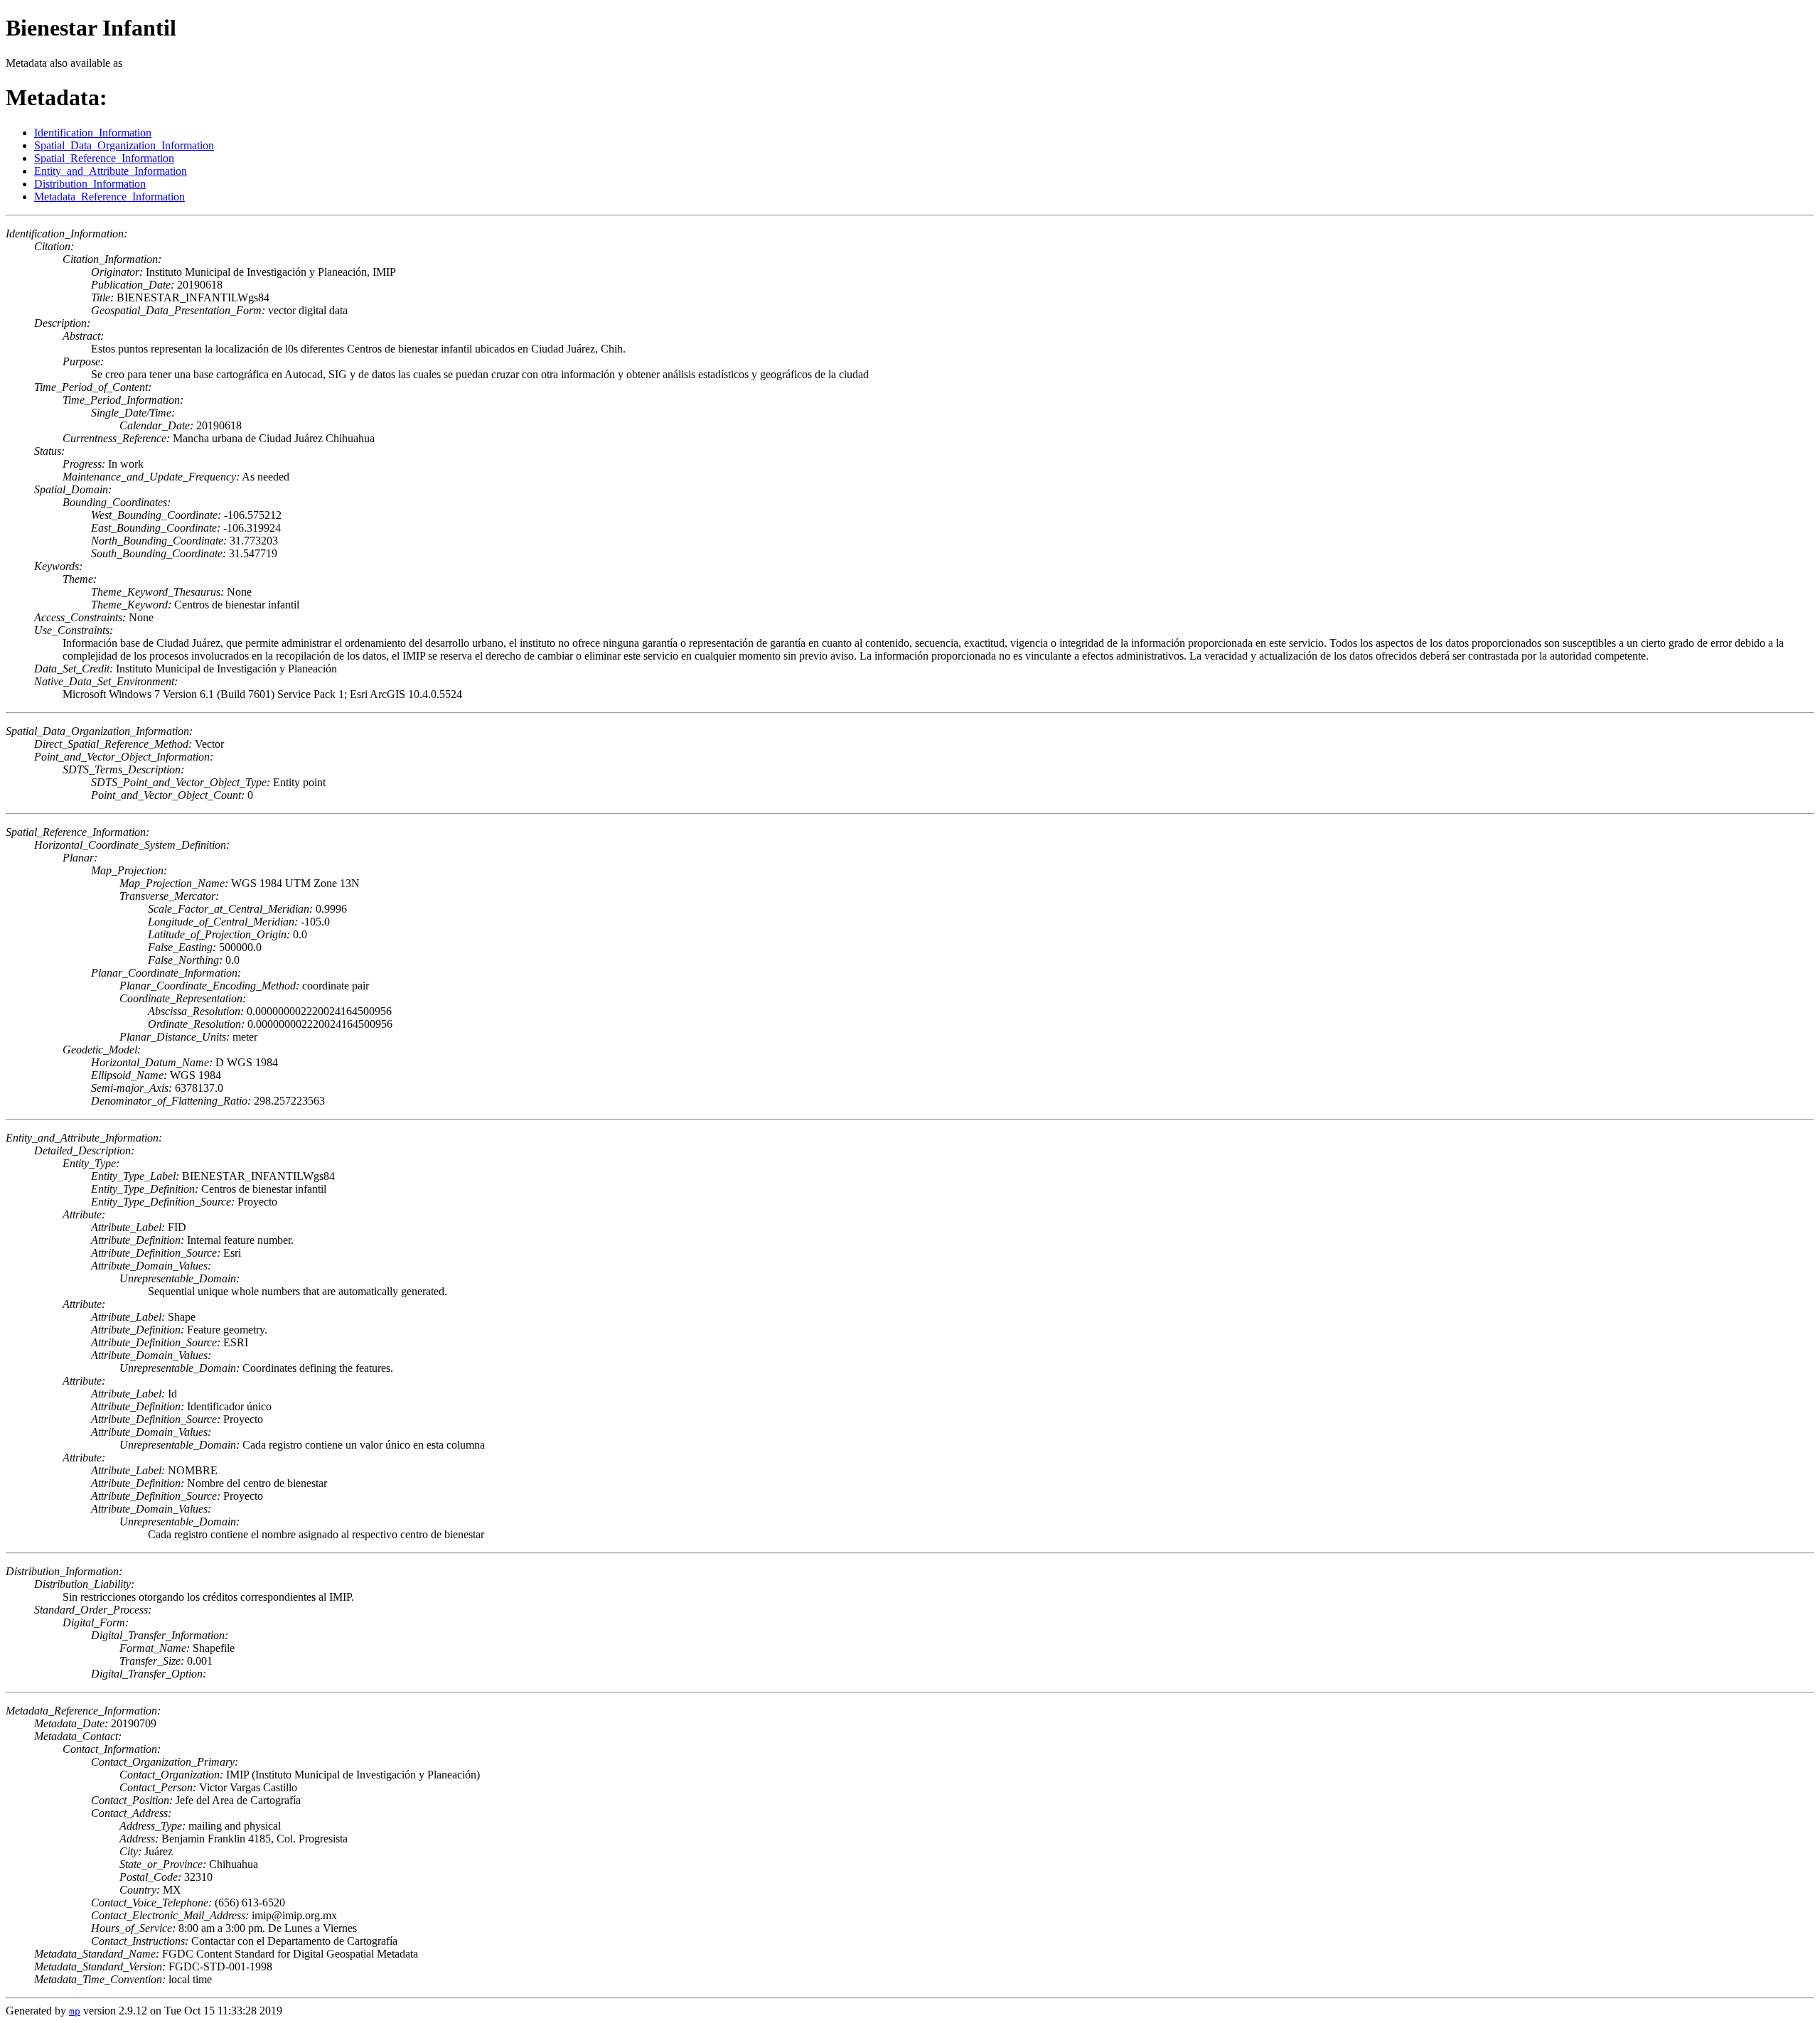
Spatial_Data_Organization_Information (124, 145)
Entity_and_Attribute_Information (111, 171)
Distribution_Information (90, 184)
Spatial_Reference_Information (104, 158)
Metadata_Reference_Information (109, 197)
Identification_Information (93, 133)
